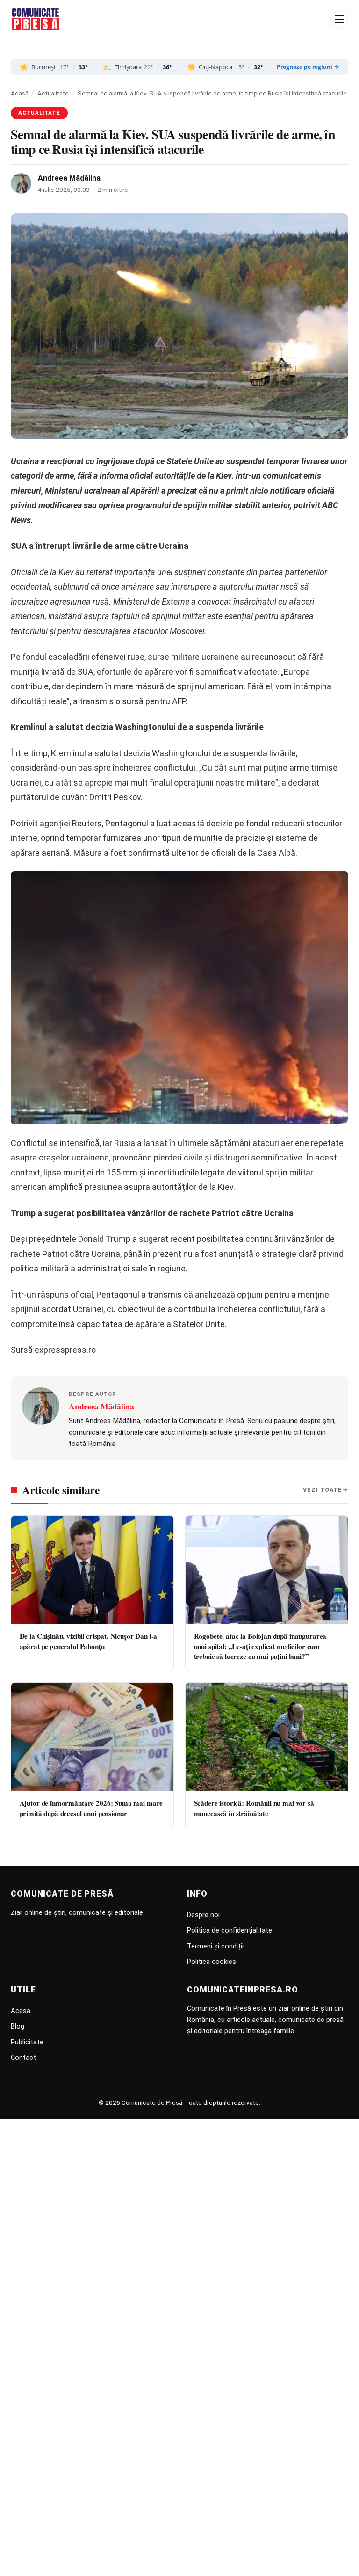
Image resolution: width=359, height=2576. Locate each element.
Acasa (21, 2011)
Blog (18, 2026)
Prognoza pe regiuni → (308, 67)
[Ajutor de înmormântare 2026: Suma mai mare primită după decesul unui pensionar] (92, 1737)
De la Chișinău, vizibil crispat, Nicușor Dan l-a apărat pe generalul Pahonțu (89, 1641)
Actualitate (53, 93)
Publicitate (27, 2042)
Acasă (20, 93)
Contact (23, 2058)
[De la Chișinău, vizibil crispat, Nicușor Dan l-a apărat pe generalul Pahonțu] (92, 1570)
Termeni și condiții (215, 1946)
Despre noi (203, 1915)
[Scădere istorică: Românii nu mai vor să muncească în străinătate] (267, 1737)
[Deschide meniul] (339, 19)
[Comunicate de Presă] (36, 19)
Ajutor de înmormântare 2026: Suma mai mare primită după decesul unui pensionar (91, 1808)
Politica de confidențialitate (230, 1930)
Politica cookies (212, 1962)
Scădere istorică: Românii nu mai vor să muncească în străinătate (254, 1808)
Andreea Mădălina (69, 178)
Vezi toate (323, 1490)
